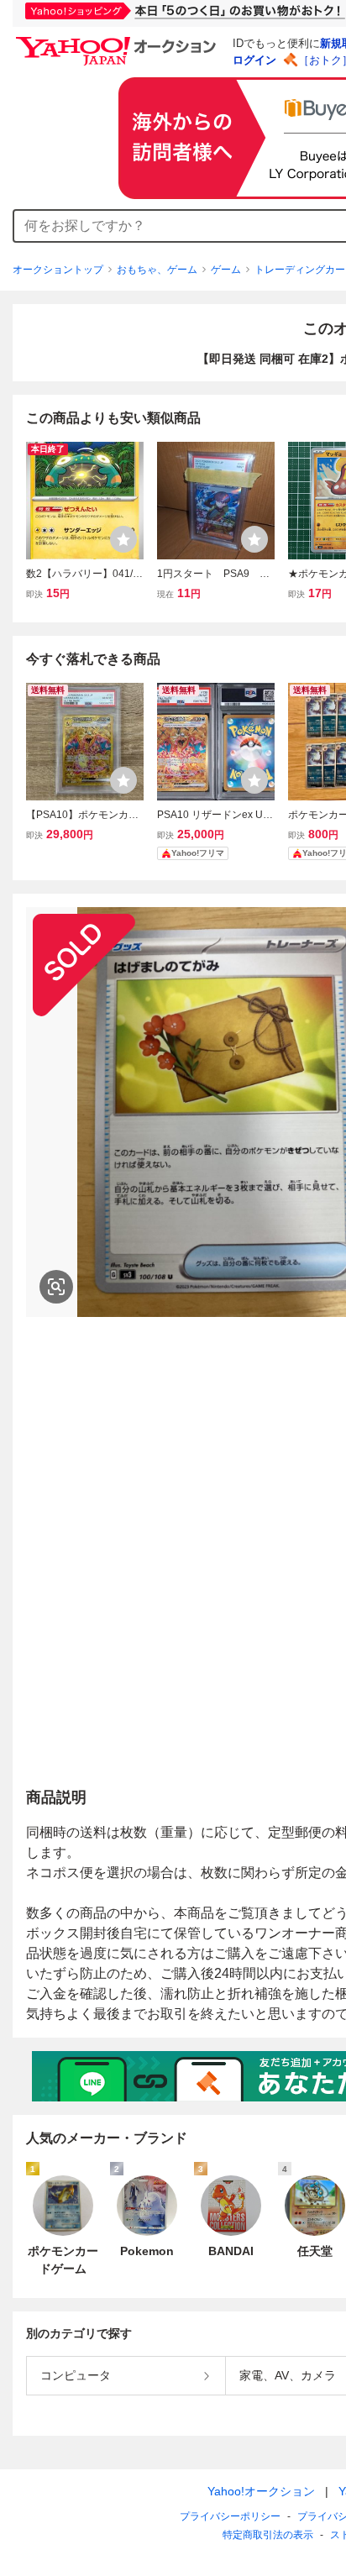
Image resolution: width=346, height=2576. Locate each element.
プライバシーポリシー (230, 2516)
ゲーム (226, 270)
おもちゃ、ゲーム (157, 270)
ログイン (254, 60)
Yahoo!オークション (261, 2491)
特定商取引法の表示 (268, 2535)
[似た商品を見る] (56, 1287)
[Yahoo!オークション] (118, 41)
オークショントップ (58, 270)
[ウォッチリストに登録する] (123, 539)
